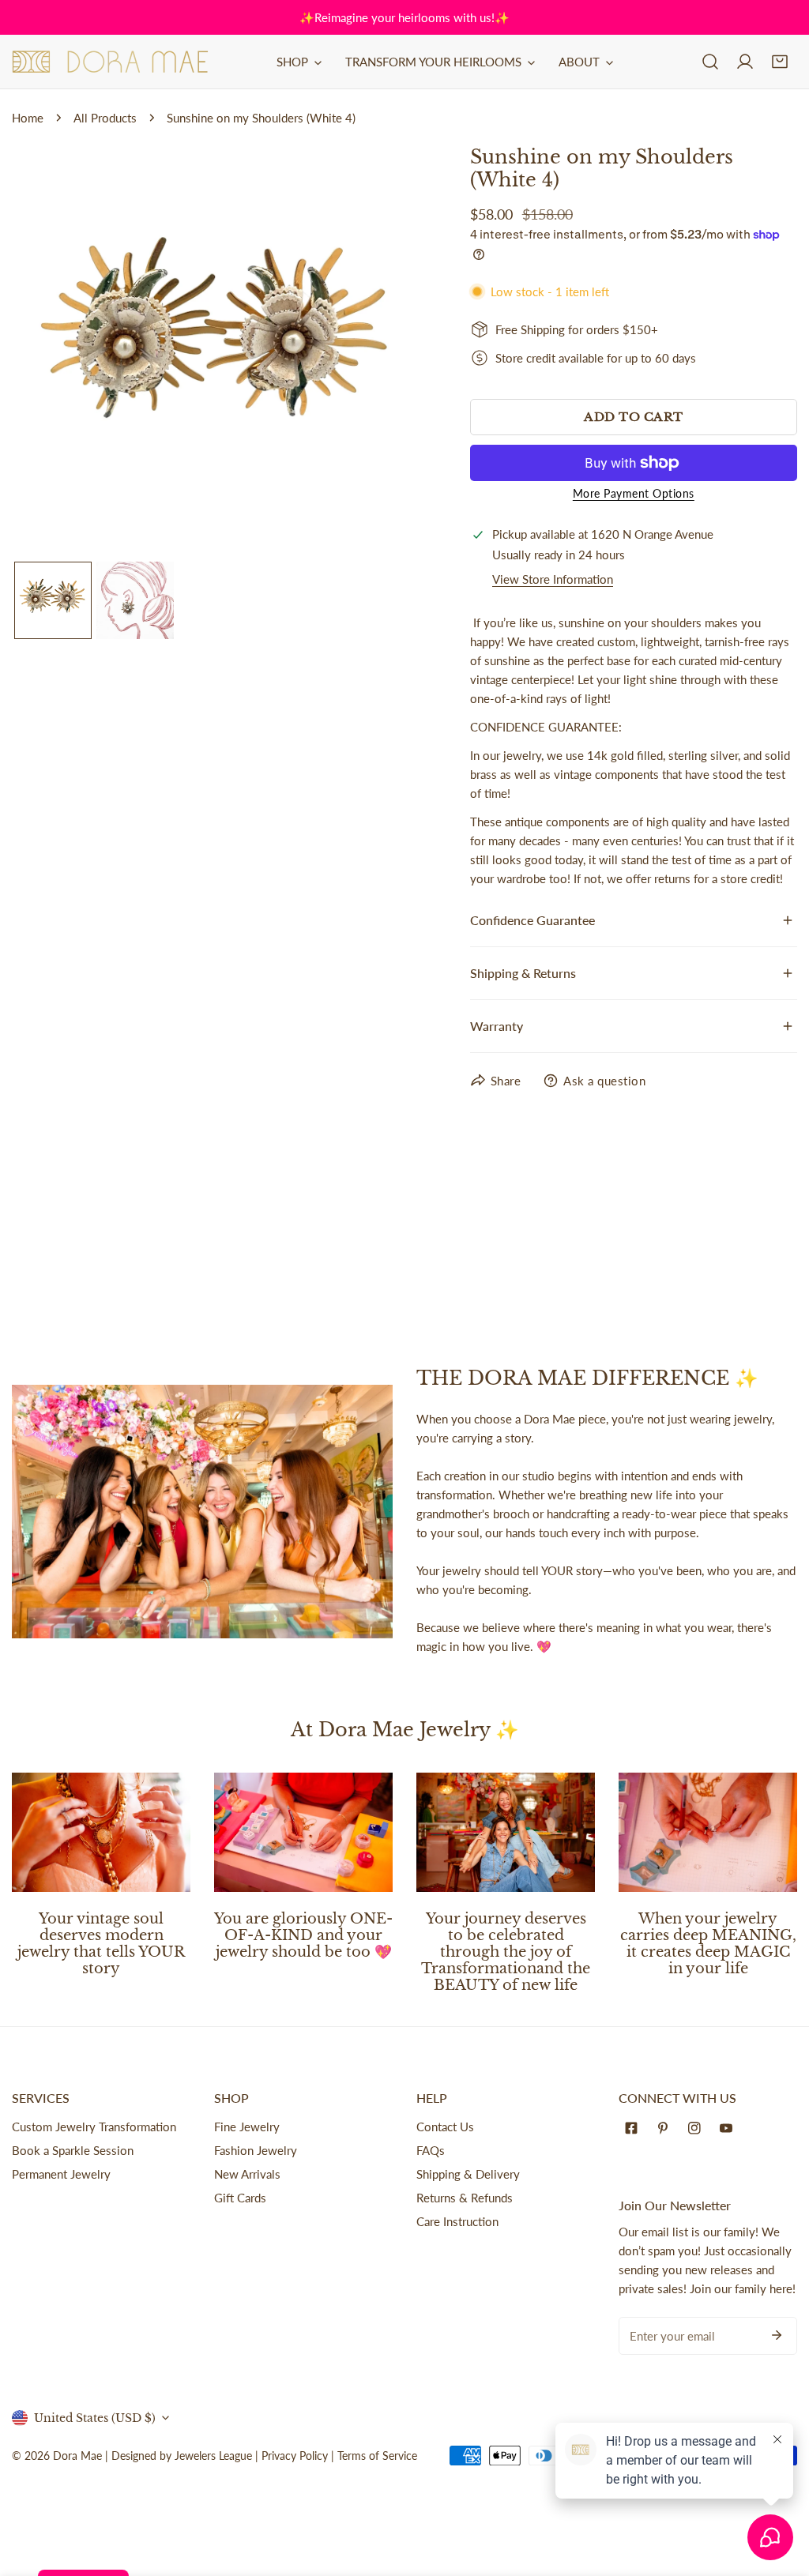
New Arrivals (247, 2174)
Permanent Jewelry (61, 2174)
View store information (553, 579)
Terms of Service (377, 2456)
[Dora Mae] (111, 62)
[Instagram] (698, 2128)
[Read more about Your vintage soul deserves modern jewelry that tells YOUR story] (101, 1832)
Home (28, 118)
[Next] (386, 353)
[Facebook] (634, 2128)
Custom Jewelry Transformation (94, 2127)
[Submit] (777, 2335)
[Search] (710, 62)
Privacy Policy (295, 2456)
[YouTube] (729, 2128)
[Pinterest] (666, 2128)
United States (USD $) (95, 2418)
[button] (780, 62)
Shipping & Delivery (468, 2174)
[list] (217, 352)
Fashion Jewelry (256, 2150)
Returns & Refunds (465, 2198)
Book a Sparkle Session (73, 2150)
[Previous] (49, 353)
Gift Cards (240, 2198)
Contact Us (445, 2127)
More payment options (634, 493)
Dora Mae (77, 2456)
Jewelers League (213, 2456)
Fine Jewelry (247, 2127)
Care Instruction (457, 2221)
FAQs (431, 2150)
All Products (105, 118)
